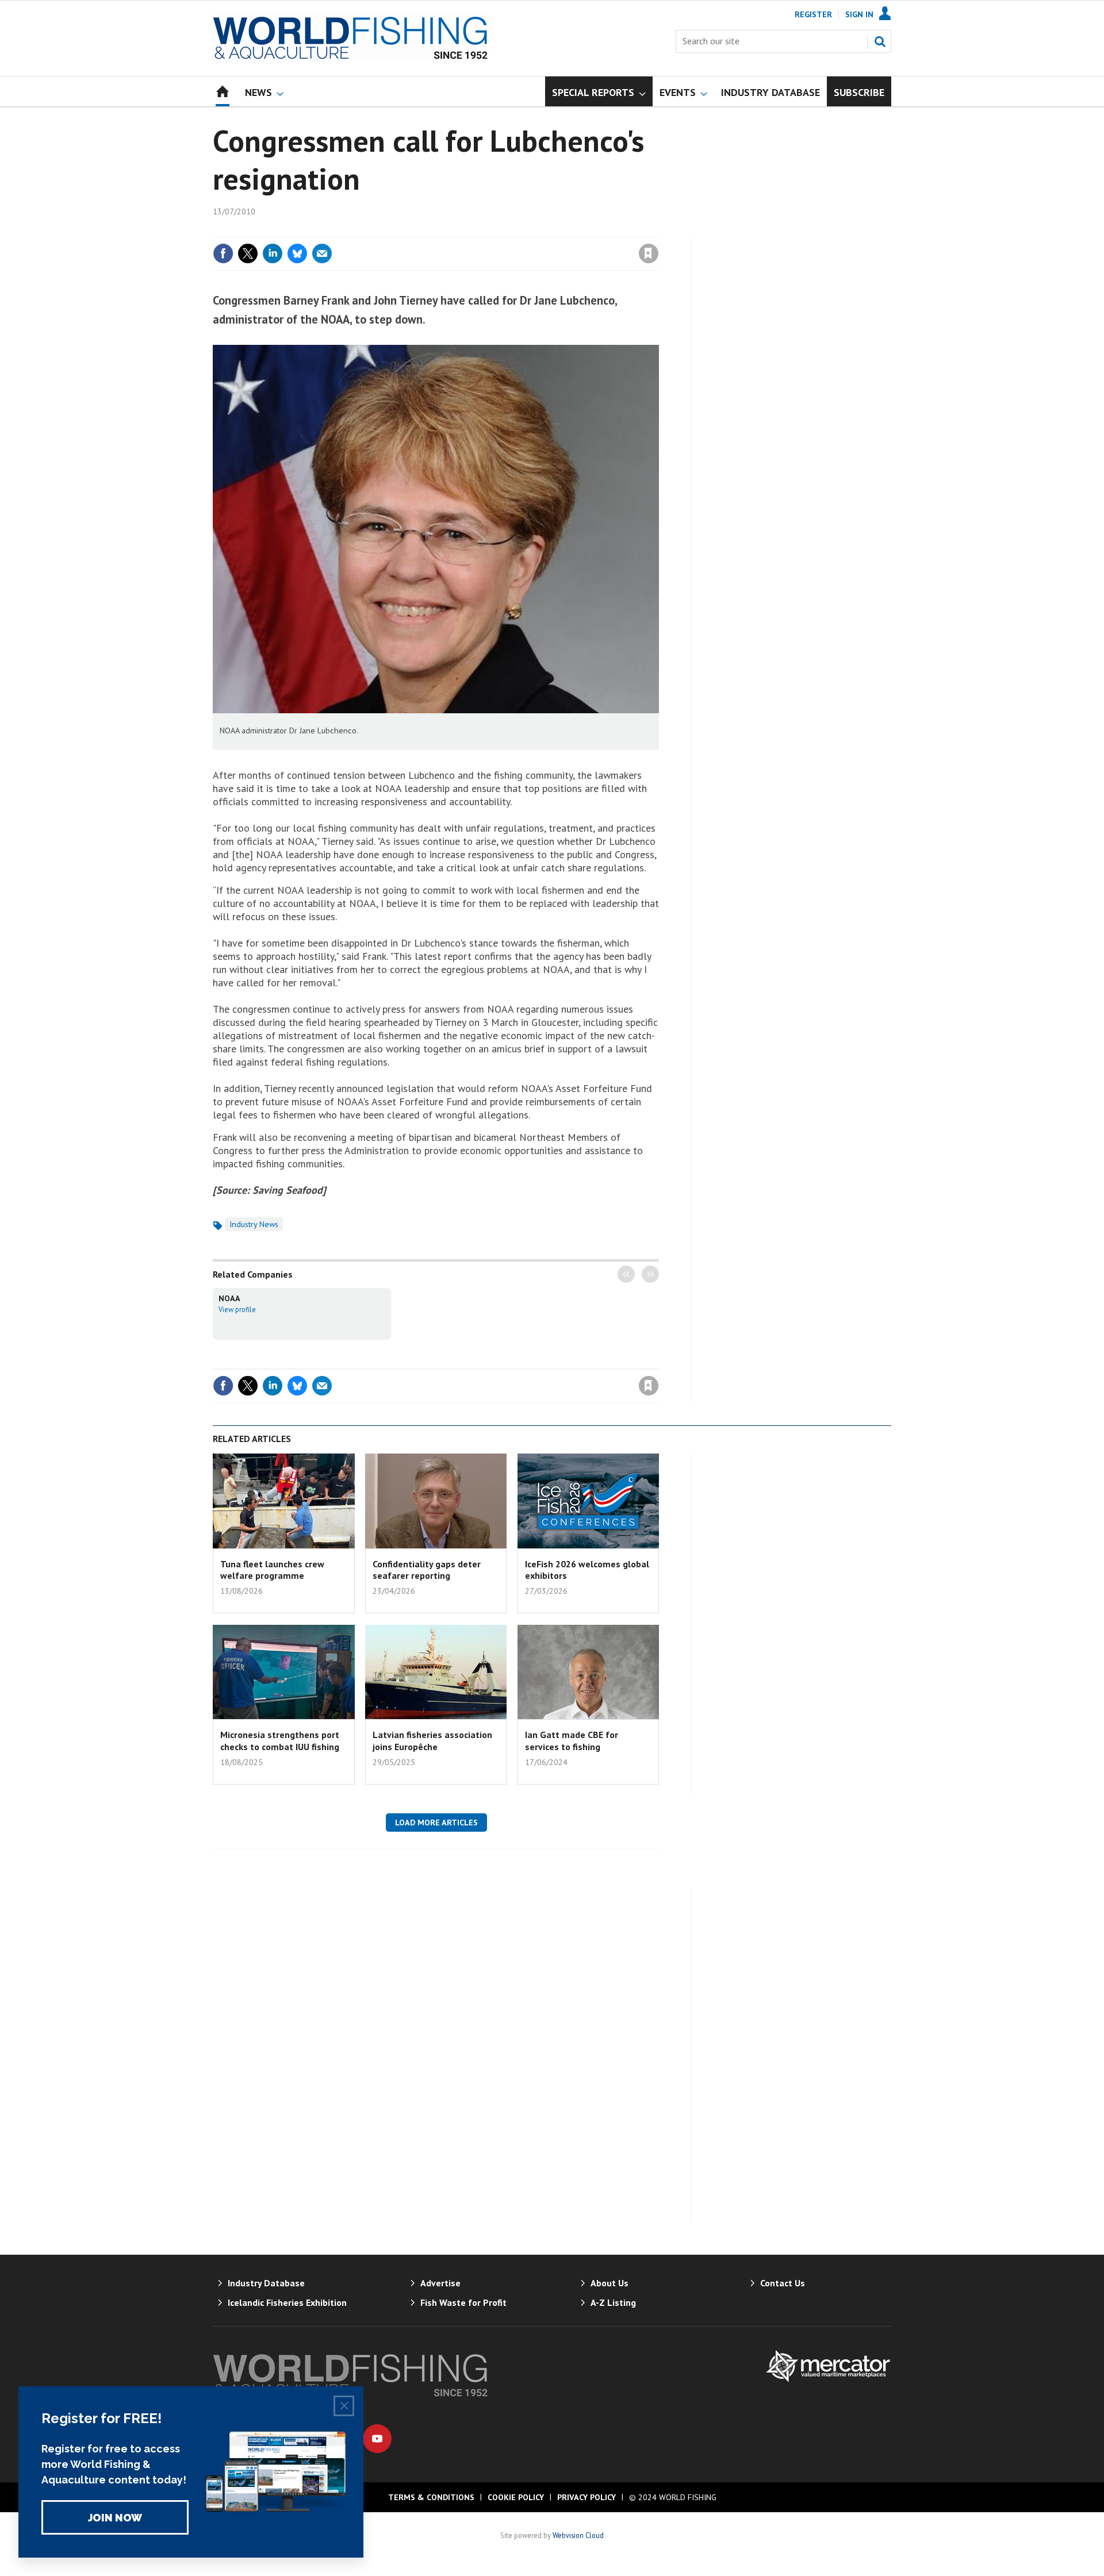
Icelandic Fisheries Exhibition (287, 2302)
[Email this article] (322, 253)
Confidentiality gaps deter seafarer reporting (427, 1570)
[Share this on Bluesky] (297, 253)
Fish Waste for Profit (463, 2302)
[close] (658, 230)
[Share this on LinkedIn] (273, 253)
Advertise (440, 2283)
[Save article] (649, 253)
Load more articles (436, 1823)
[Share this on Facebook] (223, 253)
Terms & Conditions (431, 2497)
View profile (237, 1309)
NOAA (229, 1298)
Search (880, 41)
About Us (609, 2283)
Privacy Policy (586, 2497)
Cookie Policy (516, 2497)
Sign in (513, 230)
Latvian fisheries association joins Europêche (432, 1740)
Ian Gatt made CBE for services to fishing (572, 1740)
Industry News (254, 1224)
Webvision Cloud (578, 2535)
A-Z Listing (613, 2302)
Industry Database (266, 2283)
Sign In (859, 14)
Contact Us (783, 2283)
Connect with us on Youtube (377, 2439)
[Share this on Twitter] (248, 253)
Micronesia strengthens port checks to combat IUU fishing (280, 1740)
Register (813, 14)
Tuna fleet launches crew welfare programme (272, 1570)
